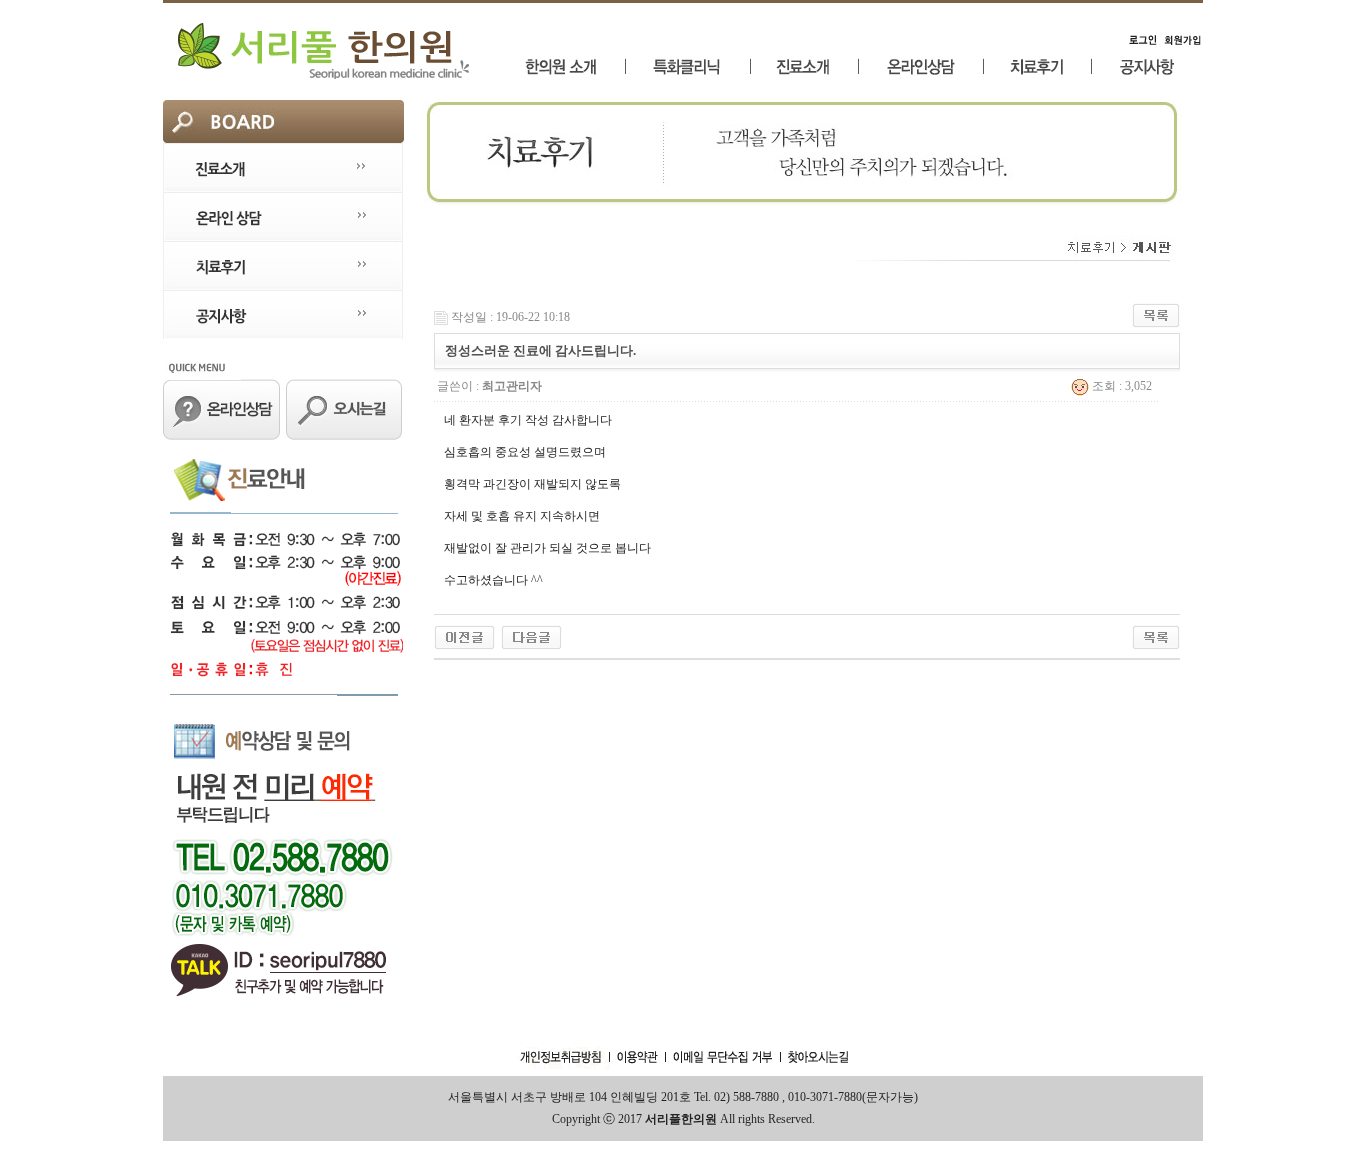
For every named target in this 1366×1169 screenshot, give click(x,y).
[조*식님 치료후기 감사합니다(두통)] (531, 636)
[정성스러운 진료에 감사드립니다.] (464, 636)
